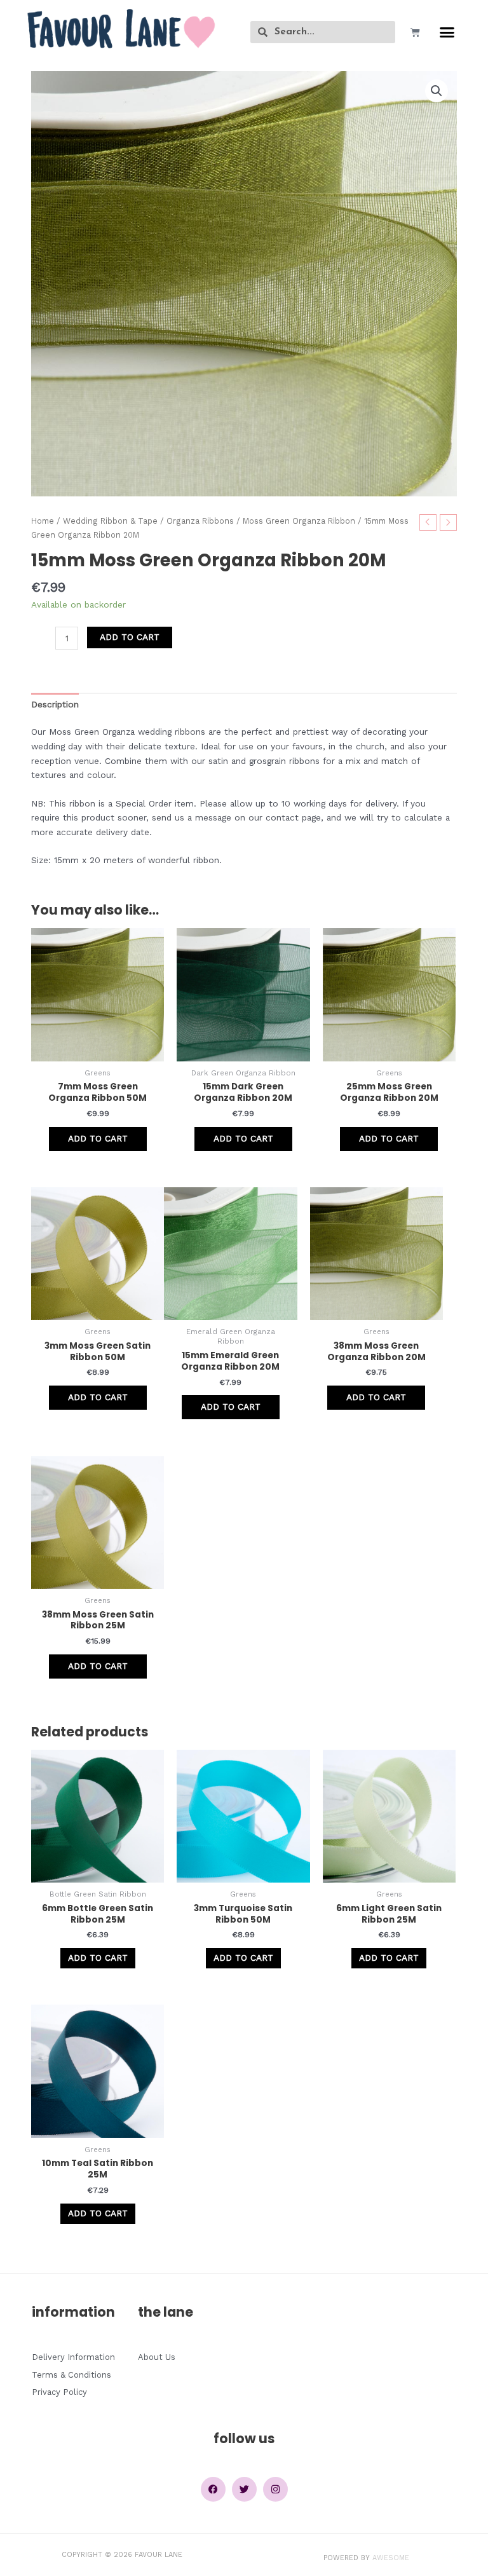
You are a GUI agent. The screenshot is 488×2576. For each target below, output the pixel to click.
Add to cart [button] (98, 1138)
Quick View (98, 1051)
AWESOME (391, 2558)
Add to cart (130, 637)
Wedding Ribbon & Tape (110, 521)
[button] (447, 32)
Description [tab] (55, 704)
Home (43, 521)
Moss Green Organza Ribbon (299, 521)
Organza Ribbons (200, 521)
